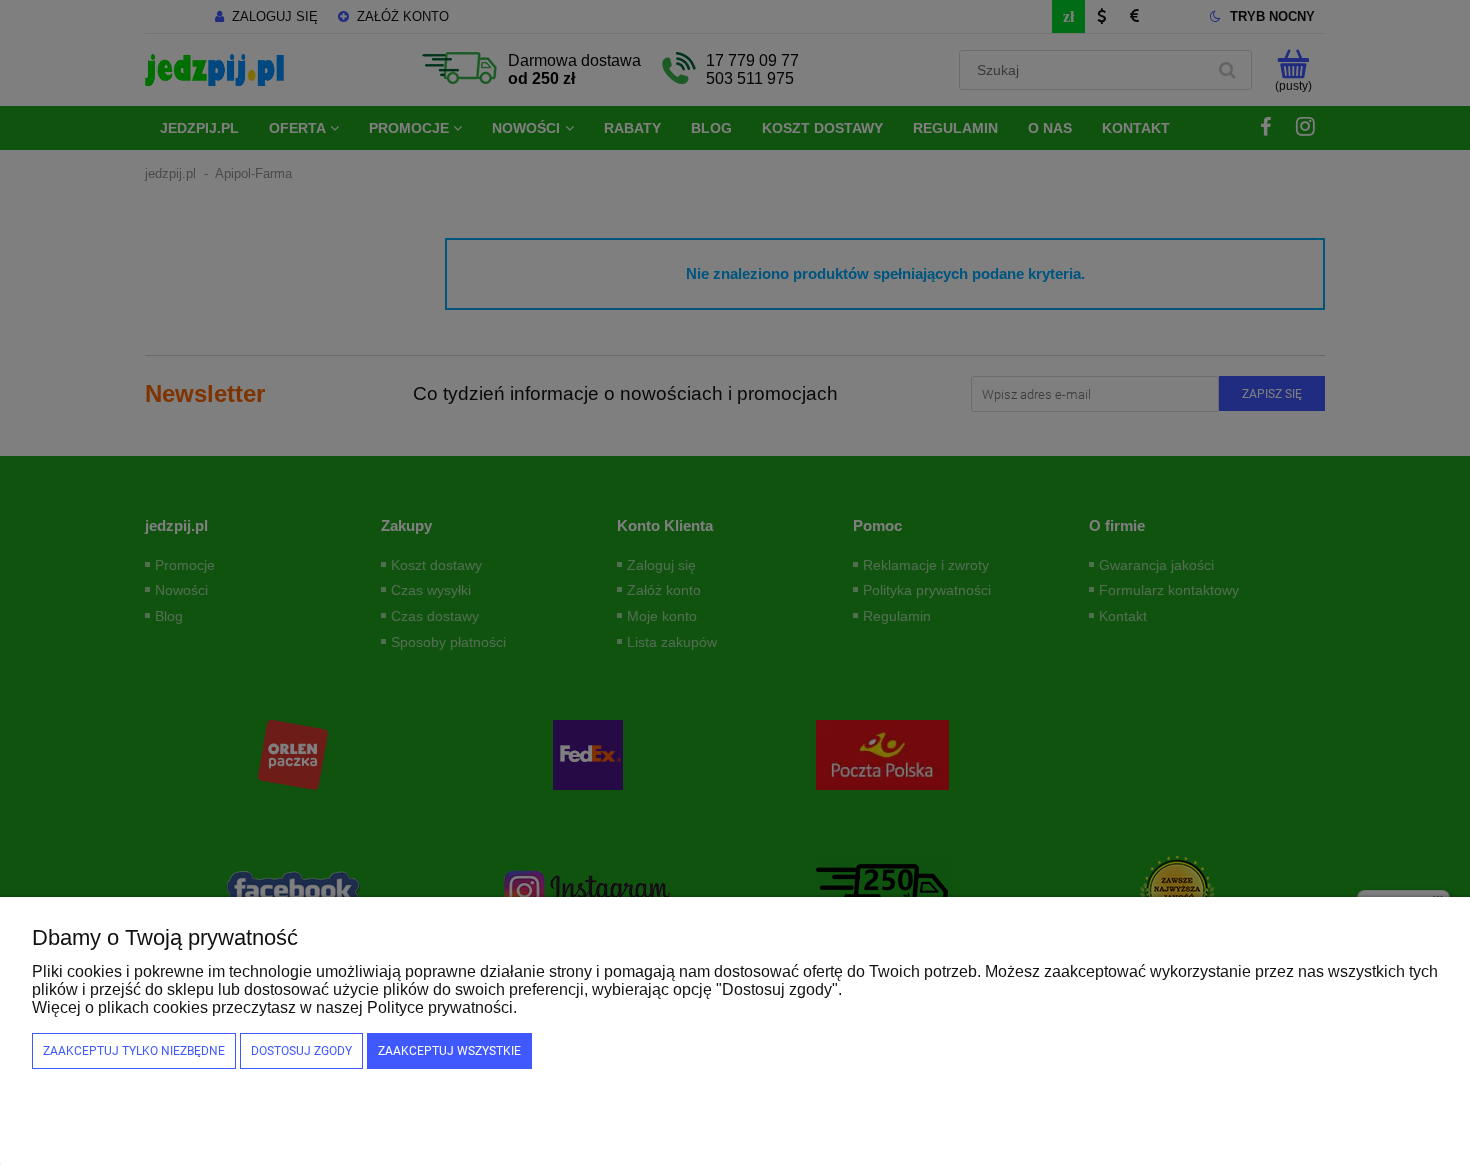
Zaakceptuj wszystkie (449, 1051)
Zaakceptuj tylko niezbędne (134, 1051)
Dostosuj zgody (301, 1051)
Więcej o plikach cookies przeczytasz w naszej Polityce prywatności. (274, 1007)
